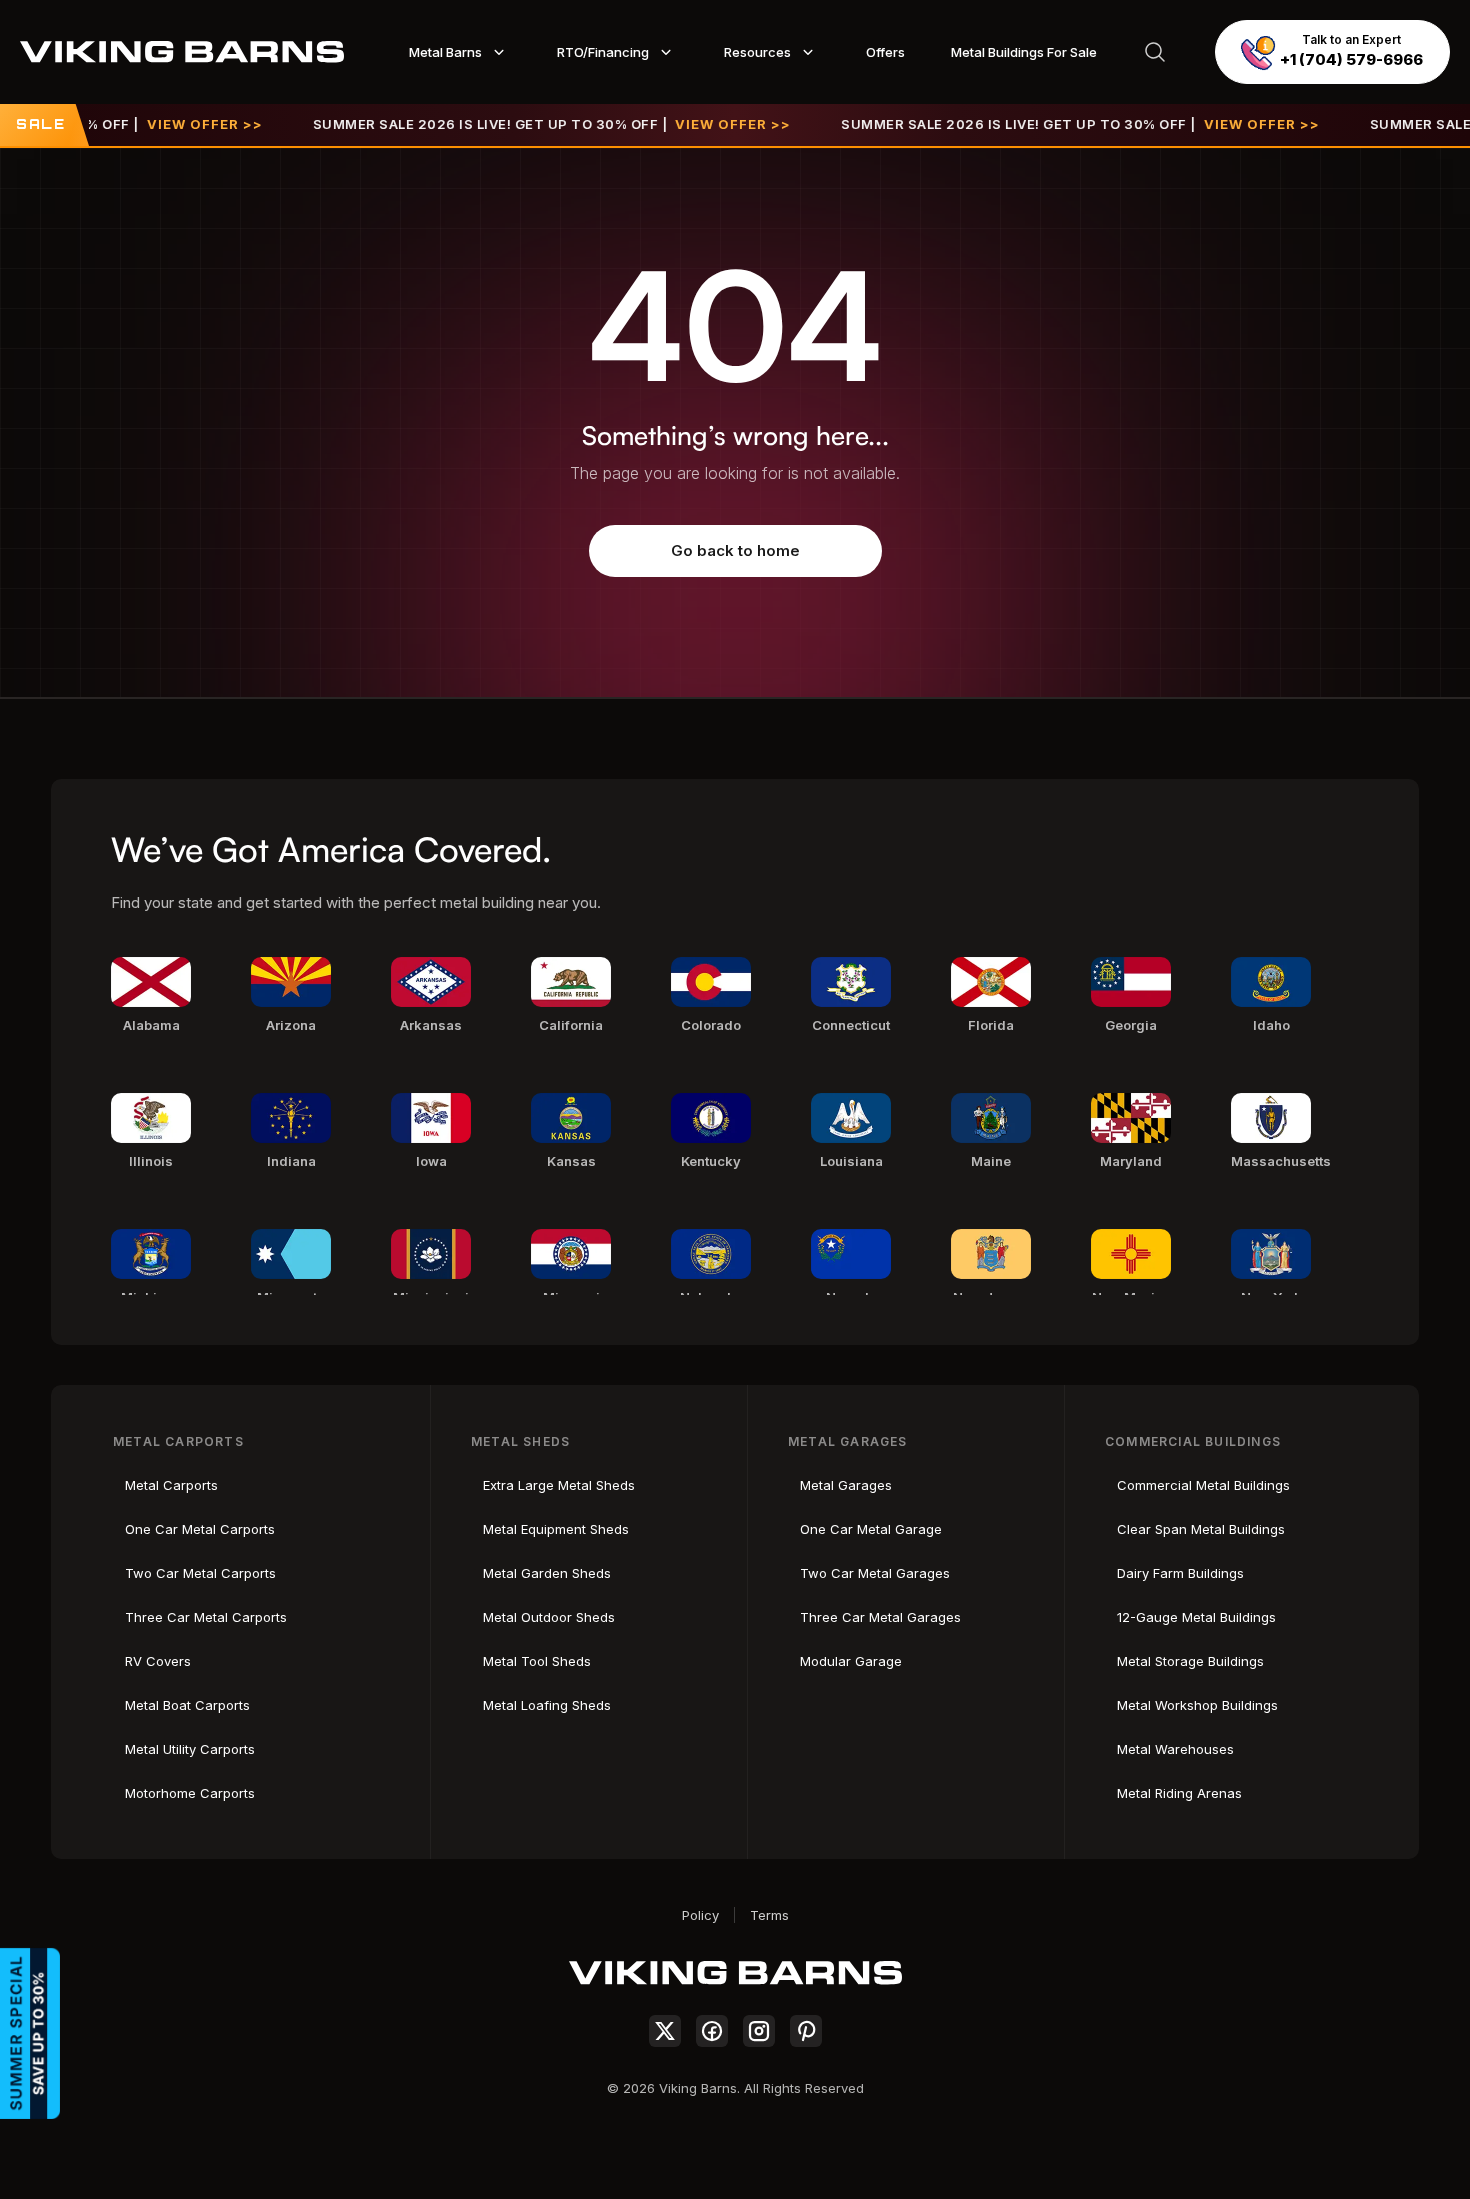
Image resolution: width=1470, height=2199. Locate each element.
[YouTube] (806, 2031)
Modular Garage (851, 1661)
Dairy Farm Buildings (1180, 1573)
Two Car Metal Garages (875, 1573)
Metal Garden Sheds (547, 1573)
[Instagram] (759, 2031)
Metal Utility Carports (190, 1749)
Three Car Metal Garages (880, 1617)
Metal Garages (846, 1485)
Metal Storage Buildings (1190, 1661)
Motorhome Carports (190, 1793)
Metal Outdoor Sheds (549, 1617)
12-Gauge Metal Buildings (1196, 1617)
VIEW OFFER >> (161, 124)
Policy (700, 1915)
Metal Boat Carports (187, 1705)
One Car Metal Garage (871, 1529)
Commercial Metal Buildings (1203, 1485)
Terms (769, 1915)
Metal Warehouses (1175, 1749)
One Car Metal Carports (200, 1529)
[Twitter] (665, 2031)
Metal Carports (171, 1485)
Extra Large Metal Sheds (559, 1485)
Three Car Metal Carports (206, 1617)
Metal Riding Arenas (1179, 1793)
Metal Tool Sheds (537, 1661)
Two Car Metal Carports (200, 1573)
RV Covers (158, 1661)
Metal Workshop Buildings (1197, 1705)
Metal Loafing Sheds (547, 1705)
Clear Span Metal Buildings (1201, 1529)
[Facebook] (712, 2031)
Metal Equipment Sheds (556, 1529)
